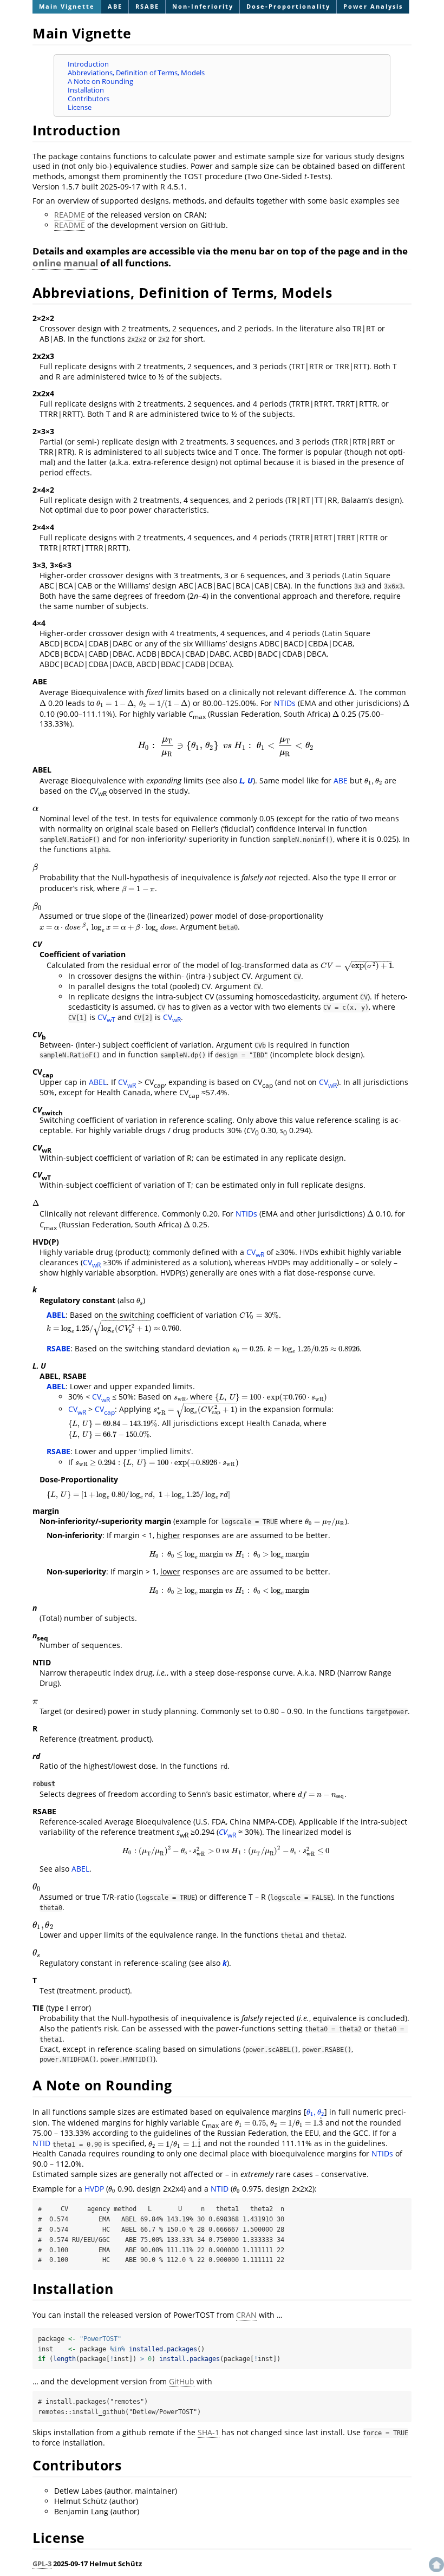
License (80, 107)
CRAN (246, 2315)
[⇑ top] (436, 2536)
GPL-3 (42, 2564)
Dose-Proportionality (288, 6)
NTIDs (285, 703)
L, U (246, 780)
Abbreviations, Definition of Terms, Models (136, 73)
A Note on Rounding (100, 81)
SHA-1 (208, 2432)
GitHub (182, 2381)
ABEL (98, 1082)
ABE (115, 6)
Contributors (89, 99)
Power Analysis (373, 6)
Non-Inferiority (203, 6)
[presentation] (351, 692)
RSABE (147, 6)
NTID (41, 2144)
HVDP (94, 2189)
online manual (65, 263)
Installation (86, 90)
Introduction (88, 64)
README (70, 215)
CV (106, 1017)
